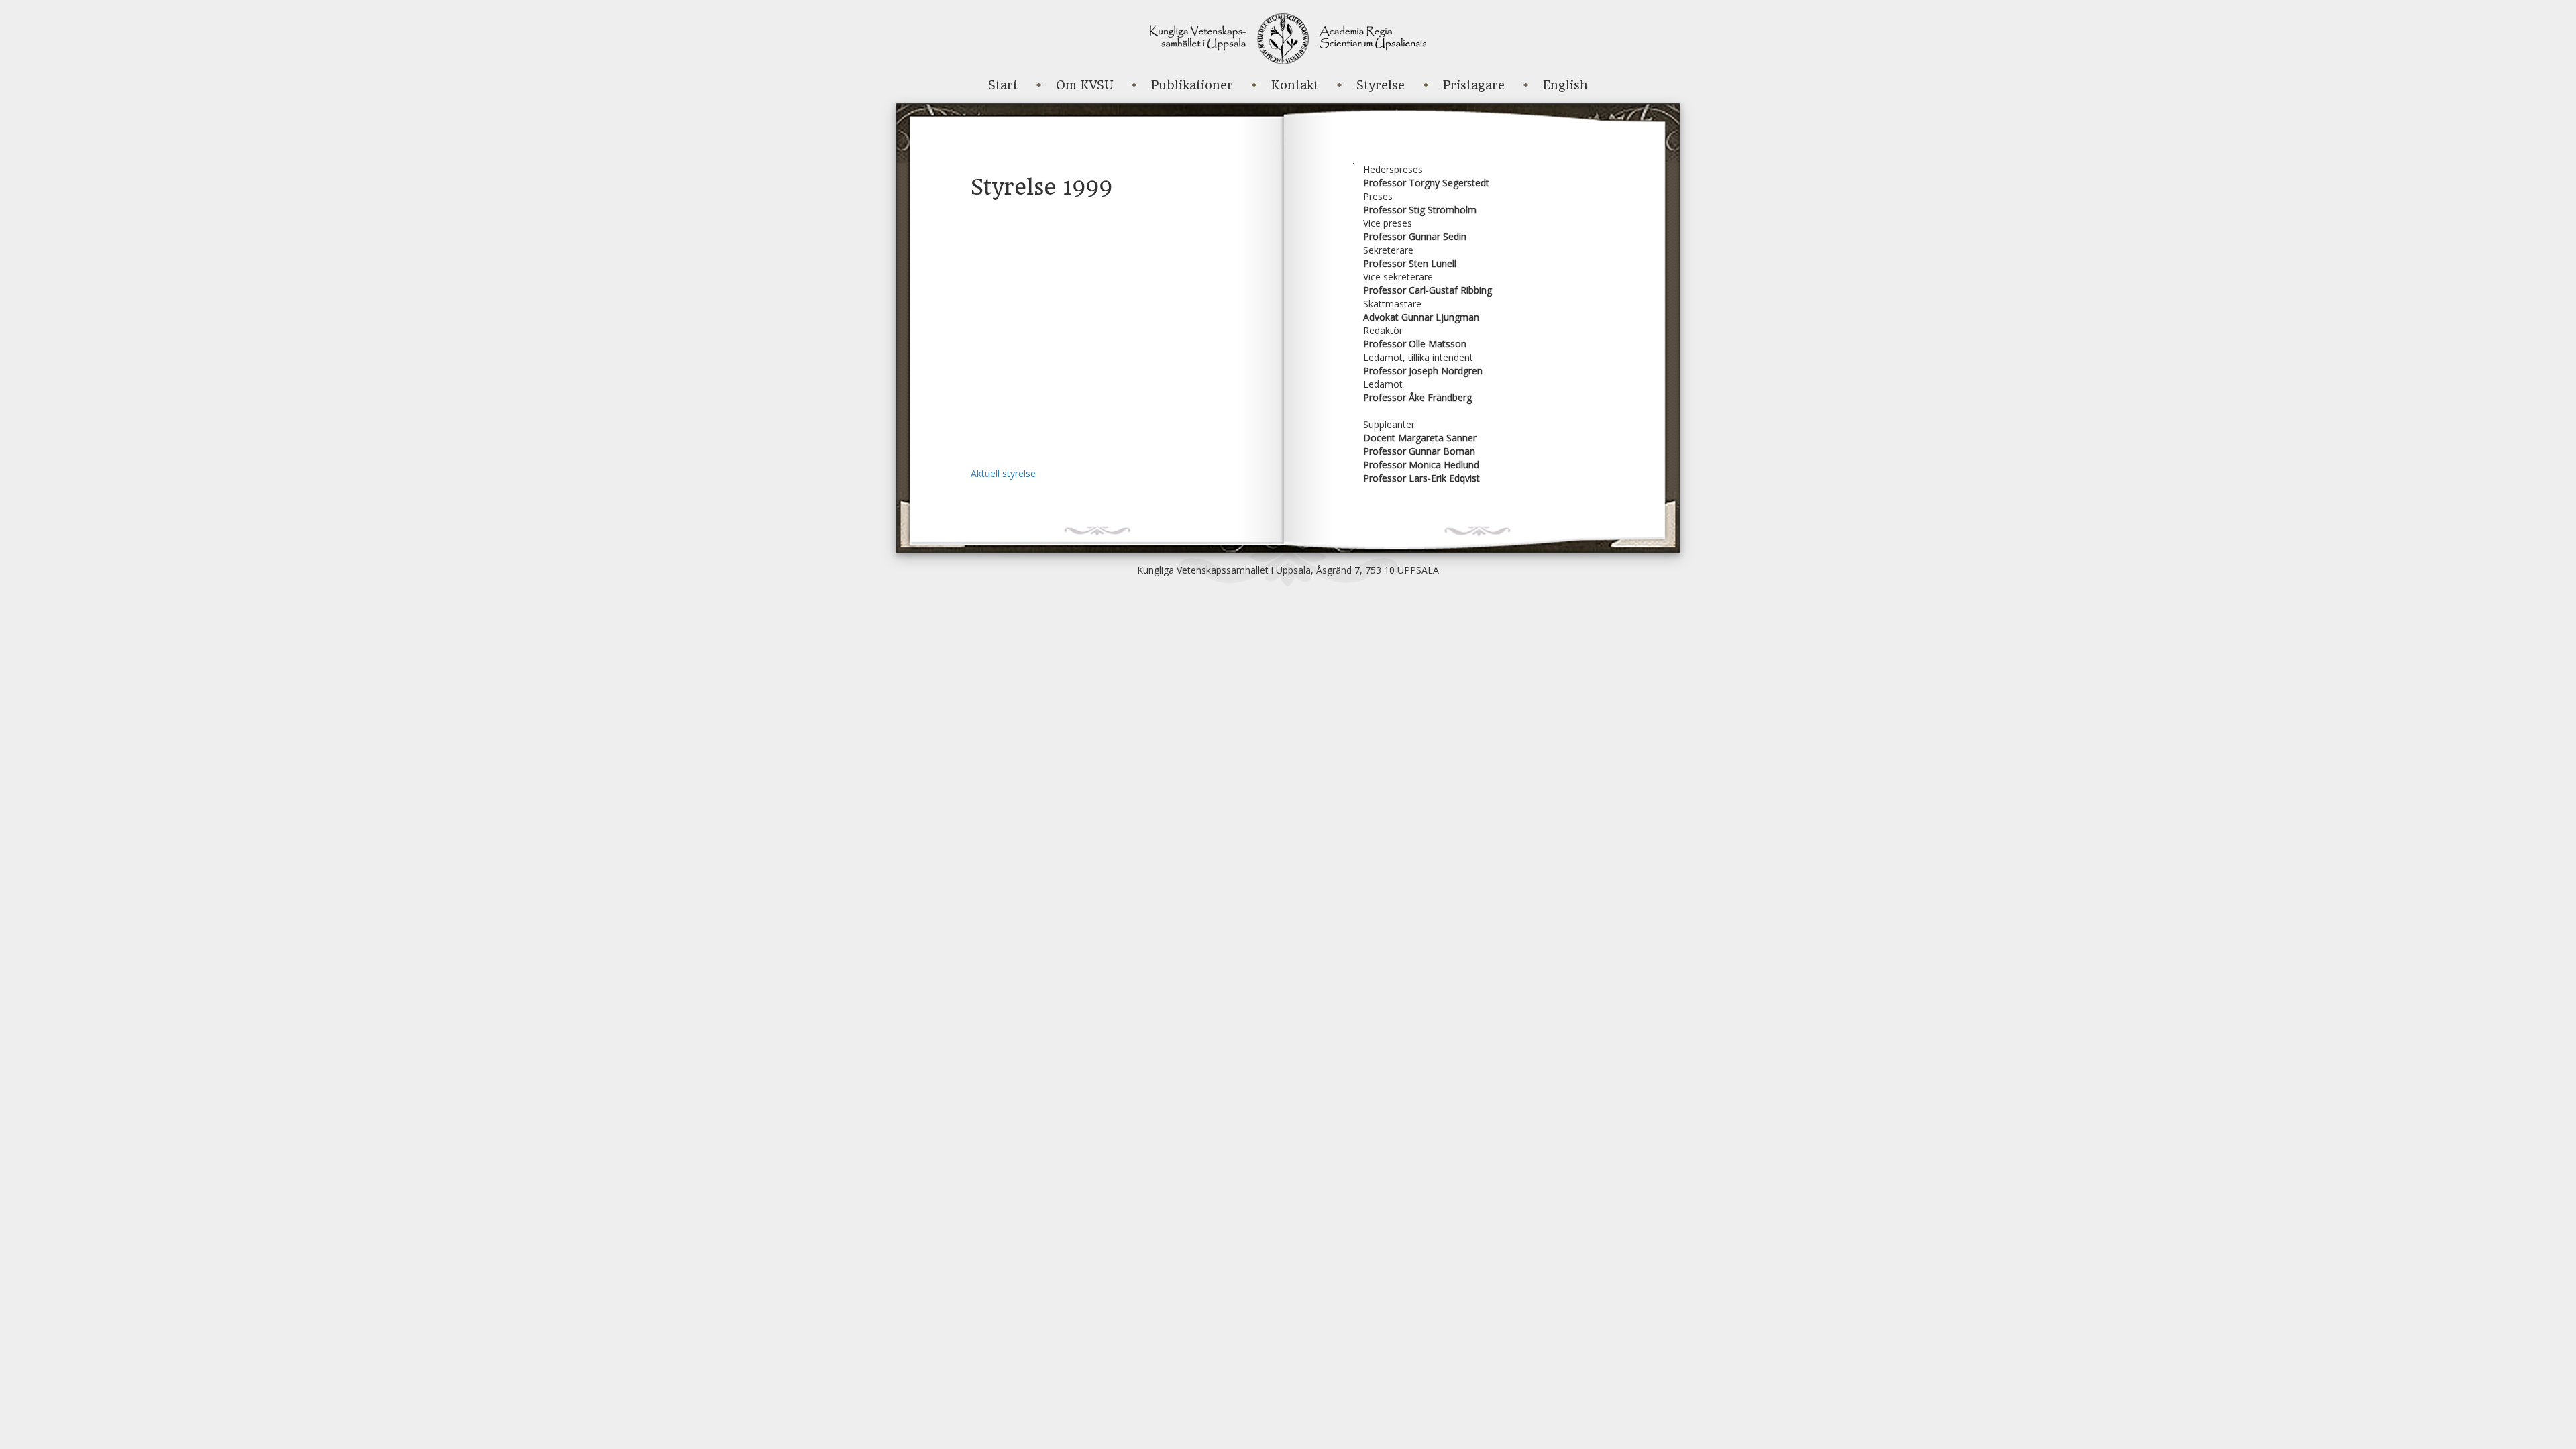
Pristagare (1474, 85)
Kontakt (1295, 85)
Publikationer (1192, 85)
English (1565, 85)
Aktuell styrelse (1003, 473)
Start (1003, 85)
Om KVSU (1084, 85)
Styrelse (1381, 85)
